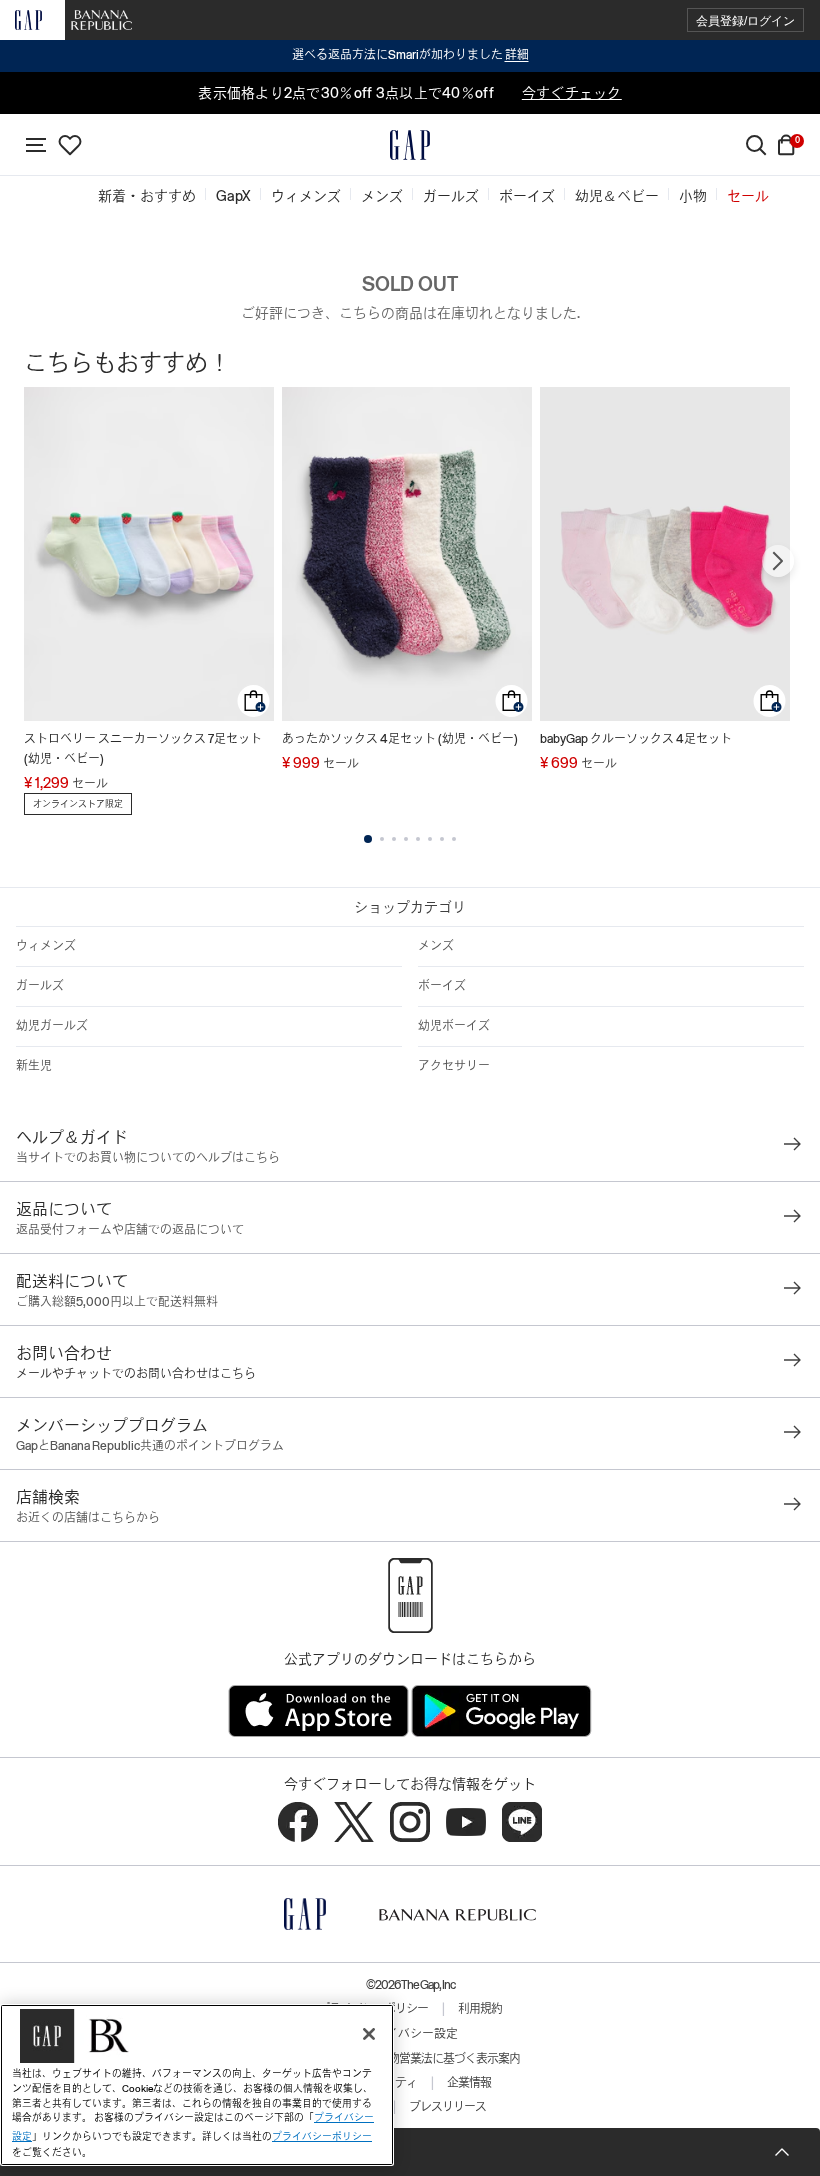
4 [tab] (406, 839)
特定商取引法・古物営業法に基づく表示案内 (410, 2059)
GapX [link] (233, 196)
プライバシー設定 (410, 2034)
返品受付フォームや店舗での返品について (130, 1230)
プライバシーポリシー (322, 2136)
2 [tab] (382, 839)
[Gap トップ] (410, 145)
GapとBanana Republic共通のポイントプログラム (150, 1446)
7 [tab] (442, 839)
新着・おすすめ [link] (147, 196)
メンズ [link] (382, 196)
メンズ (436, 946)
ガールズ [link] (451, 196)
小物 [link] (693, 196)
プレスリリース (447, 2107)
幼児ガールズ (52, 1026)
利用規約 (480, 2009)
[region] (197, 2085)
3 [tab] (394, 839)
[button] (745, 20)
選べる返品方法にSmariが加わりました (410, 55)
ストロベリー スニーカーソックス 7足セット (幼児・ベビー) (143, 749)
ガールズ (40, 986)
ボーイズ (442, 986)
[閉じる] (369, 2034)
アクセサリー (454, 1066)
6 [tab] (430, 839)
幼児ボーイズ (454, 1026)
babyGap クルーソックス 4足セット (636, 739)
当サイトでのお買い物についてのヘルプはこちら (148, 1158)
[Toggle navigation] (36, 145)
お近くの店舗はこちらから (88, 1518)
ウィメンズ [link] (306, 196)
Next (778, 561)
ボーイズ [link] (527, 196)
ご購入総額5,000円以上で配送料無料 (117, 1302)
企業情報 (469, 2083)
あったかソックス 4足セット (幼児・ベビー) (400, 739)
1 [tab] (368, 839)
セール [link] (748, 196)
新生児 (34, 1066)
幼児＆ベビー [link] (617, 196)
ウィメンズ (46, 946)
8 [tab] (454, 839)
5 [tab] (418, 839)
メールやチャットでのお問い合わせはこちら (136, 1374)
